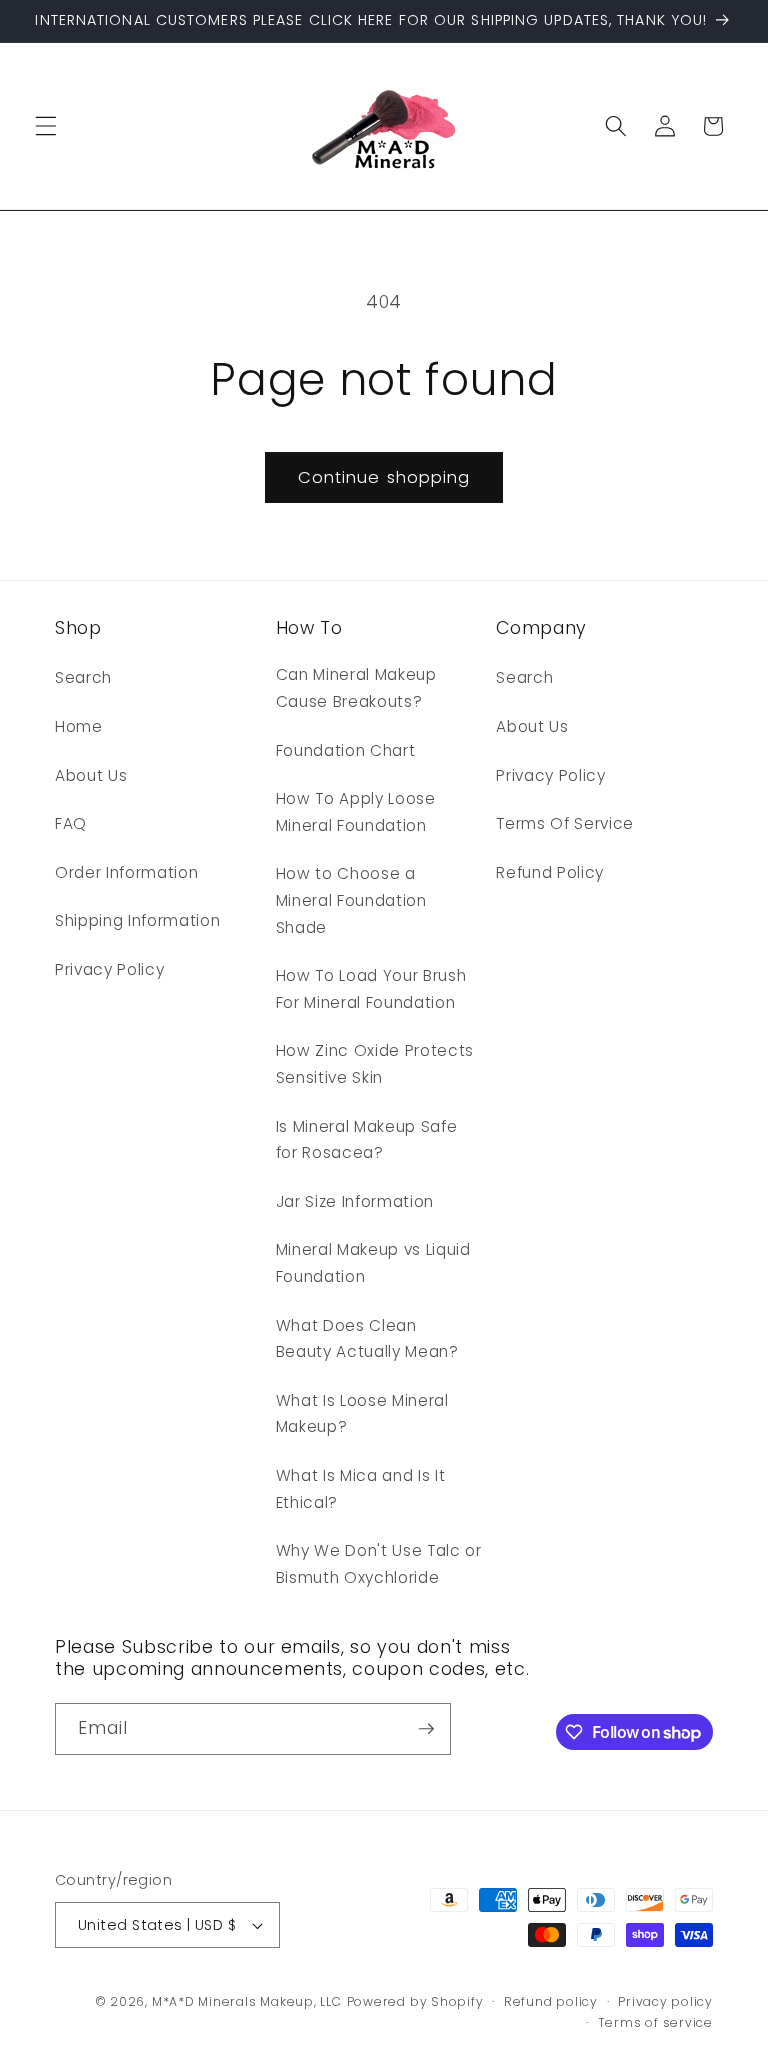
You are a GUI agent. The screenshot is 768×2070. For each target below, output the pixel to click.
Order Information (126, 872)
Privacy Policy (109, 969)
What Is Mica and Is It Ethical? (361, 1489)
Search (83, 677)
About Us (91, 775)
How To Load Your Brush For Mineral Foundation (371, 989)
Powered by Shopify (415, 2001)
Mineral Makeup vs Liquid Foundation (373, 1263)
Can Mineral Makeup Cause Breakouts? (356, 688)
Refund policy (551, 2001)
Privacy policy (665, 2001)
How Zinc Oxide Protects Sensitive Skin (375, 1064)
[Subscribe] (426, 1729)
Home (79, 726)
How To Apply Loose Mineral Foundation (356, 812)
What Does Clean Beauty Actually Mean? (367, 1339)
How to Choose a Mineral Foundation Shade (351, 900)
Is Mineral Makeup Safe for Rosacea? (367, 1140)
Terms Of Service (565, 823)
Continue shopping (384, 477)
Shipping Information (137, 920)
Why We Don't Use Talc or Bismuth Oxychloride (379, 1564)
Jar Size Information (355, 1201)
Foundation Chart (346, 750)
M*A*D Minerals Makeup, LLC (247, 2001)
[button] (46, 126)
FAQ (71, 823)
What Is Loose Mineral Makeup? (362, 1414)
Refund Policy (550, 872)
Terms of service (655, 2022)
